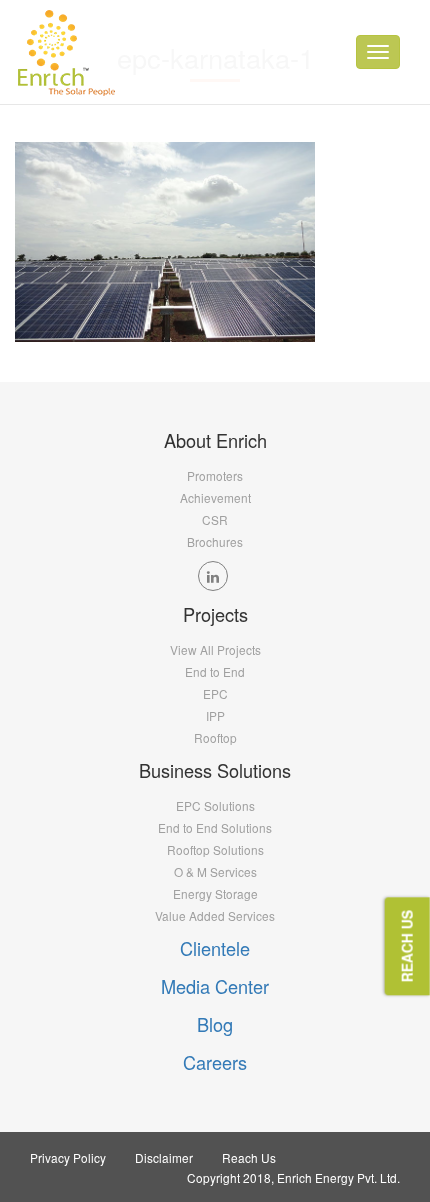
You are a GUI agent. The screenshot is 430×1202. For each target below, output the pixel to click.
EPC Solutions (215, 805)
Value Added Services (215, 915)
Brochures (215, 541)
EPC (215, 693)
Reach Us (249, 1157)
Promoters (215, 475)
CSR (215, 519)
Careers (215, 1062)
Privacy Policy (68, 1157)
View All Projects (215, 649)
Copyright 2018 (229, 1177)
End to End (215, 671)
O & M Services (215, 871)
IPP (215, 715)
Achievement (215, 497)
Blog (215, 1024)
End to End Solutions (215, 827)
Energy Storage (215, 893)
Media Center (215, 986)
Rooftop (215, 737)
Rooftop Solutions (215, 849)
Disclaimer (164, 1157)
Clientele (215, 948)
